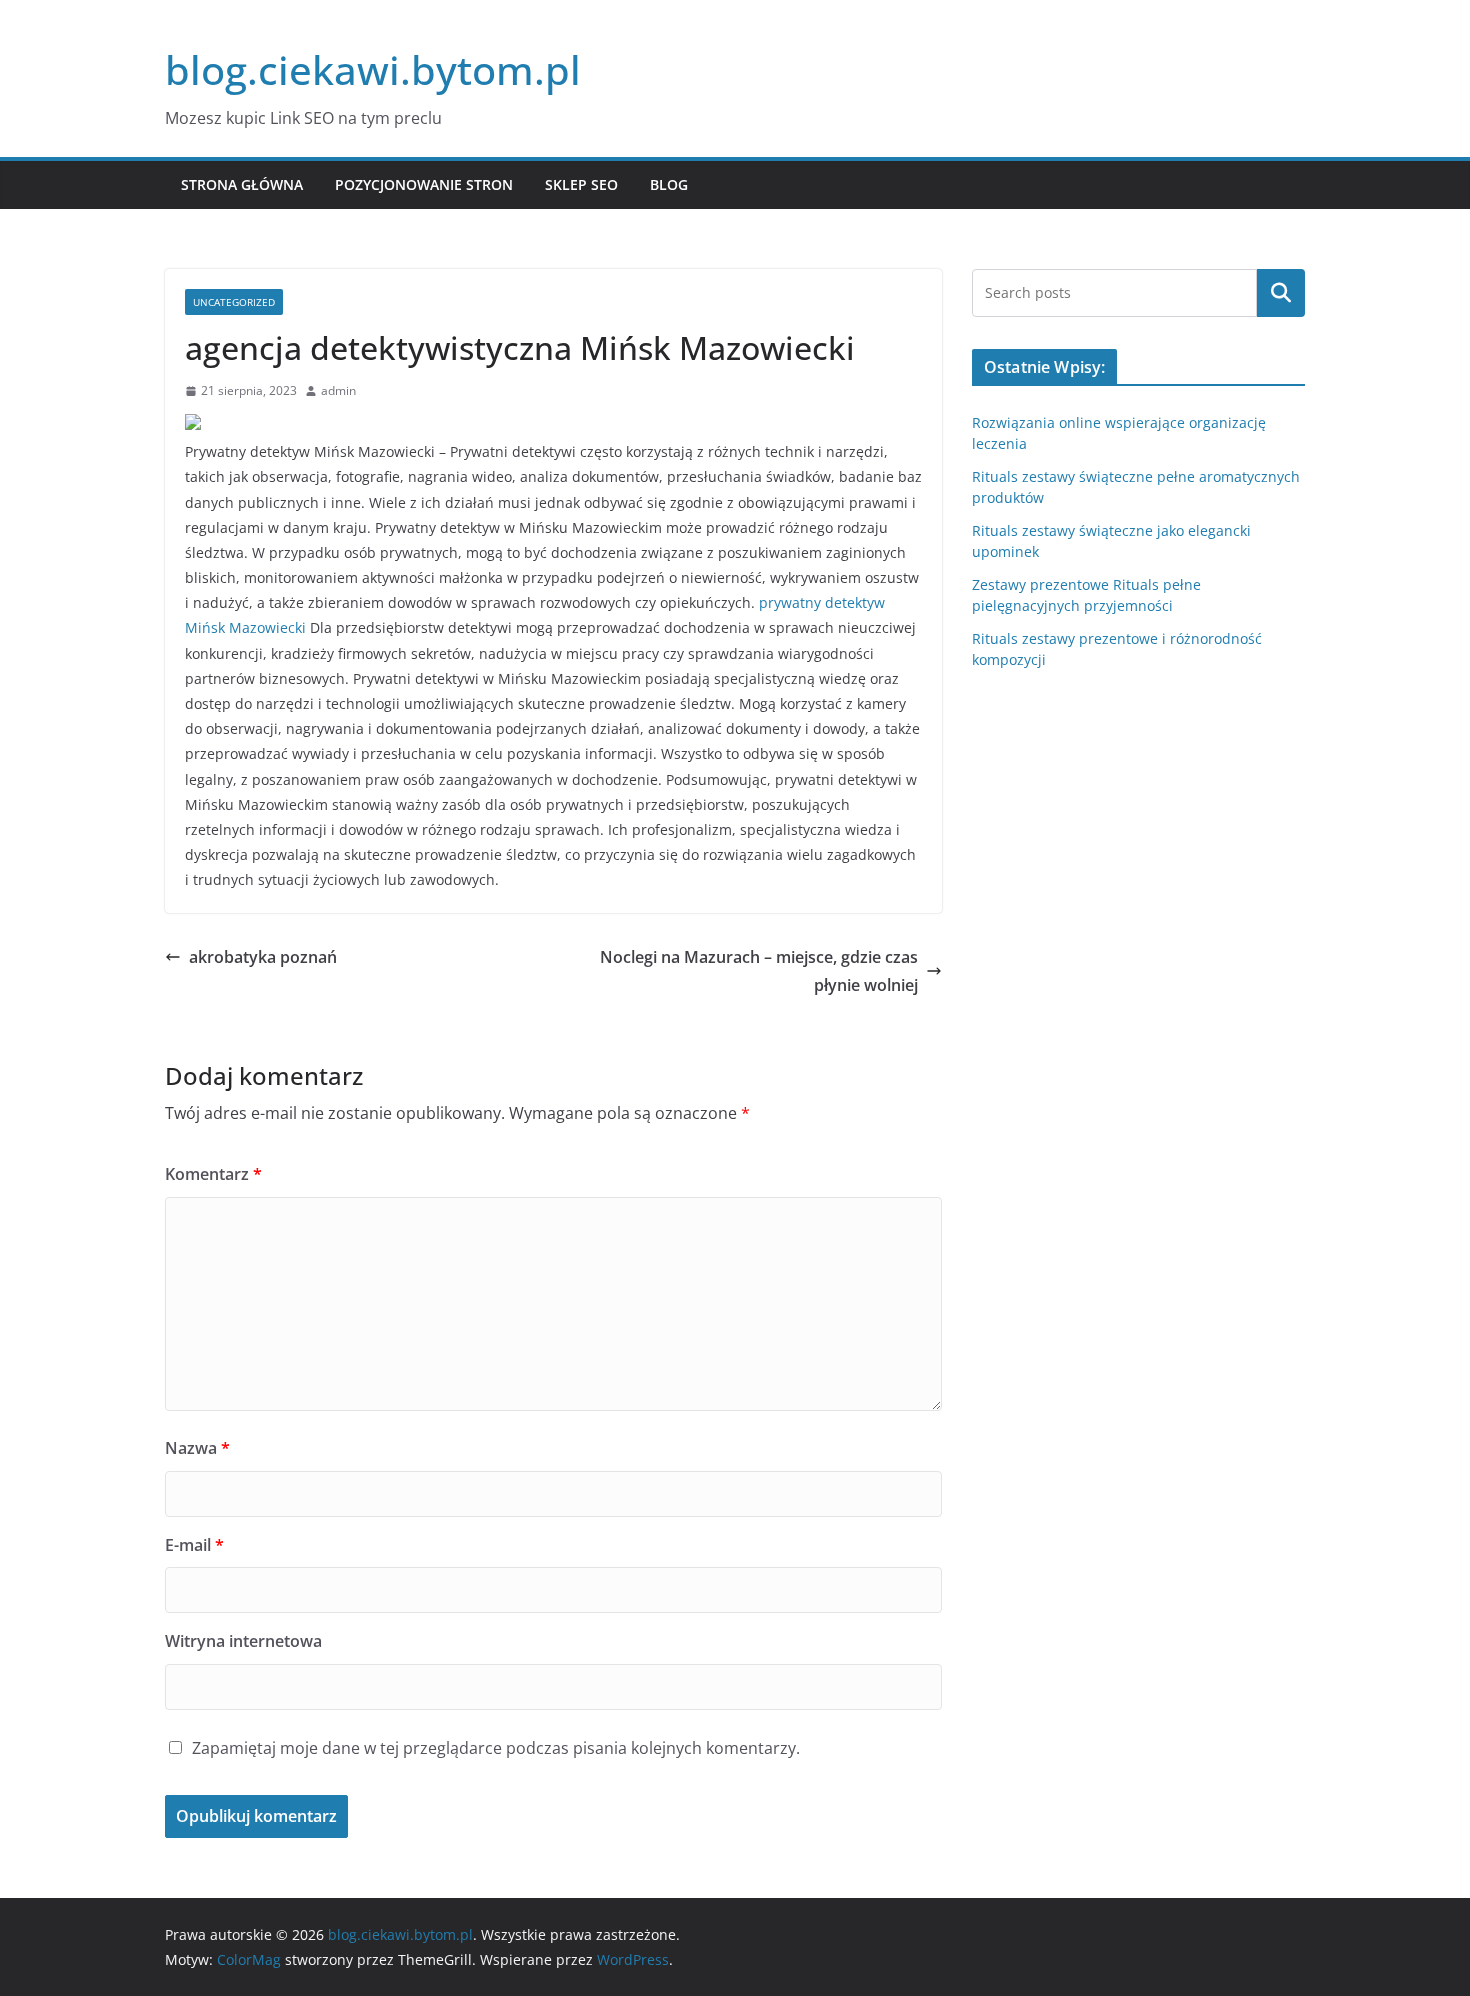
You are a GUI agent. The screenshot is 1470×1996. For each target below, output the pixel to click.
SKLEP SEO (581, 184)
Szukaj (1281, 293)
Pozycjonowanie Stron (424, 184)
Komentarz (213, 1174)
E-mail (194, 1545)
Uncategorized (234, 302)
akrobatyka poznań (263, 957)
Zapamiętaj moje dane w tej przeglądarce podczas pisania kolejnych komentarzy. (496, 1748)
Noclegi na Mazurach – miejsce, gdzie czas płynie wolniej (759, 971)
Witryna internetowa (243, 1641)
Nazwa (197, 1448)
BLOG (669, 184)
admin (338, 390)
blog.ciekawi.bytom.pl (373, 69)
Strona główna (242, 184)
